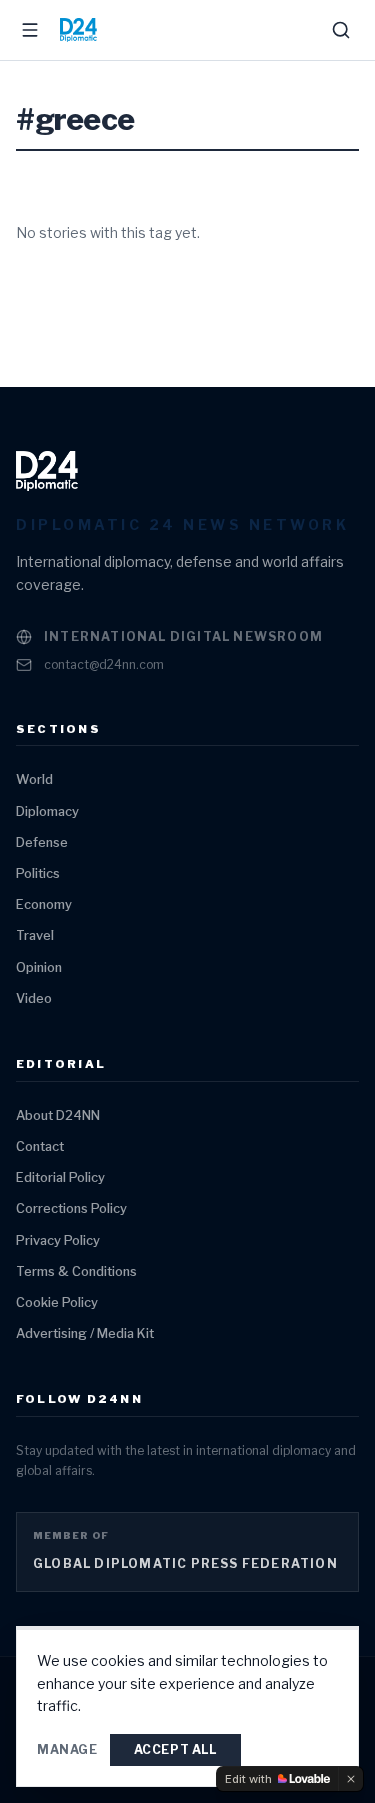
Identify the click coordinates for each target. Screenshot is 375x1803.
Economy (44, 904)
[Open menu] (30, 30)
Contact (40, 1146)
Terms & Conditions (76, 1271)
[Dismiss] (351, 1779)
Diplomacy (47, 811)
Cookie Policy (57, 1302)
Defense (42, 842)
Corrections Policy (71, 1208)
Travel (35, 935)
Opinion (39, 967)
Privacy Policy (58, 1240)
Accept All (175, 1749)
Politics (38, 873)
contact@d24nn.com (104, 664)
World (34, 779)
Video (34, 998)
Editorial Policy (60, 1177)
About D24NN (58, 1115)
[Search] (341, 30)
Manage (67, 1749)
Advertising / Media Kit (85, 1333)
